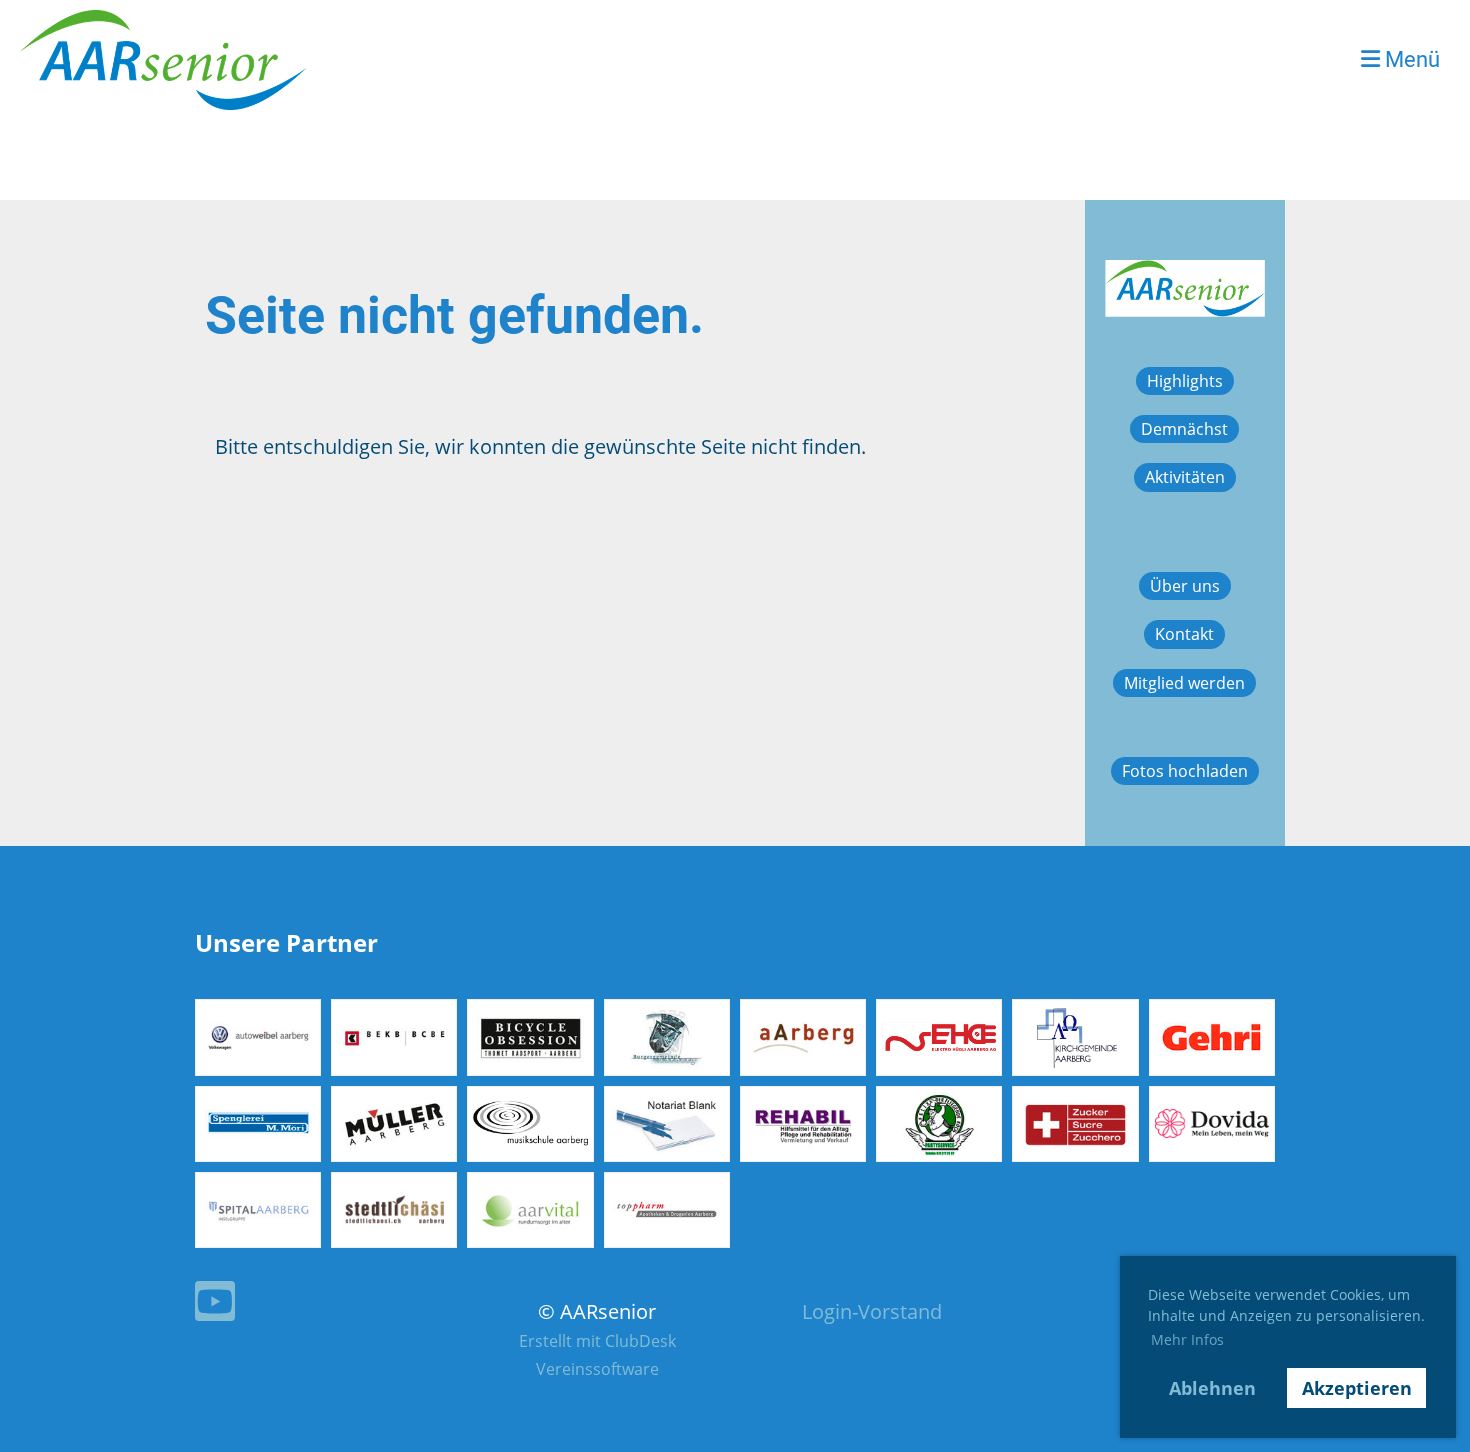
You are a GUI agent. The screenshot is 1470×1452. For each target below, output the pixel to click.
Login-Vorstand (872, 1311)
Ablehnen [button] (1212, 1388)
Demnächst (1184, 429)
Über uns (1185, 586)
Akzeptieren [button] (1357, 1388)
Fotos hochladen (1185, 771)
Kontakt (1184, 634)
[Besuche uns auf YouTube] (215, 1305)
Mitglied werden (1184, 683)
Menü (1410, 59)
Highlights (1185, 381)
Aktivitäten (1185, 477)
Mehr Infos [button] (1187, 1339)
